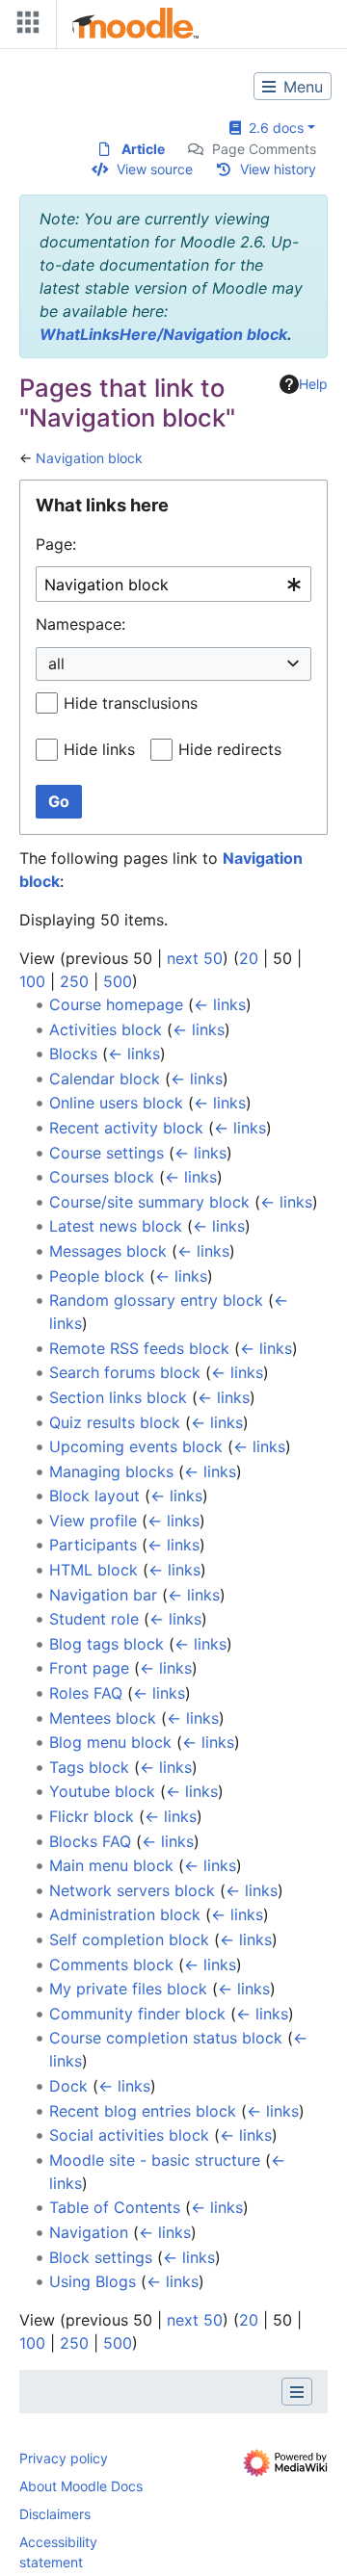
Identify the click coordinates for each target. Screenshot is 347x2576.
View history (278, 169)
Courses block (102, 1177)
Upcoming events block (136, 1446)
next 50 (195, 958)
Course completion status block (166, 2038)
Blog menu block (110, 1742)
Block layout (94, 1496)
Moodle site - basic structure (155, 2160)
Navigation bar (103, 1595)
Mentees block (103, 1718)
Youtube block (102, 1791)
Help (313, 384)
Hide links (99, 749)
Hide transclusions (131, 703)
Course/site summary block (149, 1202)
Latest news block (116, 1226)
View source (155, 169)
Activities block (106, 1029)
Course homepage (116, 1004)
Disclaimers (55, 2514)
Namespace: (80, 624)
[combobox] (173, 584)
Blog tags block (107, 1644)
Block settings (101, 2257)
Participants (93, 1545)
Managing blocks (111, 1471)
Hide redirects (230, 749)
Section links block (118, 1397)
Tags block (89, 1767)
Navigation (89, 2232)
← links (220, 1004)
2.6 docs (272, 128)
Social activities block (129, 2135)
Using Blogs (93, 2281)
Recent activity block (126, 1128)
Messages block (108, 1251)
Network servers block (132, 1890)
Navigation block (89, 458)
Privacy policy (64, 2458)
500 (118, 981)
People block (97, 1276)
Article (143, 149)
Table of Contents (115, 2207)
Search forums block (125, 1372)
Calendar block (105, 1079)
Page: (56, 544)
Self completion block (129, 1939)
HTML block (93, 1570)
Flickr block (92, 1816)
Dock (68, 2086)
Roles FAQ (86, 1693)
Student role (94, 1619)
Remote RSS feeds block (139, 1348)
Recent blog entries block (143, 2111)
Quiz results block (115, 1422)
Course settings (107, 1153)
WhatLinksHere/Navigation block (163, 334)
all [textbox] (56, 664)
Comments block (111, 1965)
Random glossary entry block (156, 1300)
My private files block (128, 1989)
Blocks (73, 1054)
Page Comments (264, 149)
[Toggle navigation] (24, 26)
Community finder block (137, 2014)
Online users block (116, 1103)
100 (32, 981)
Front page (89, 1668)
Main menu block (111, 1865)
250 (74, 981)
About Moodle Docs (81, 2486)
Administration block (125, 1914)
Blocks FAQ (90, 1841)
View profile (93, 1521)
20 (249, 958)
